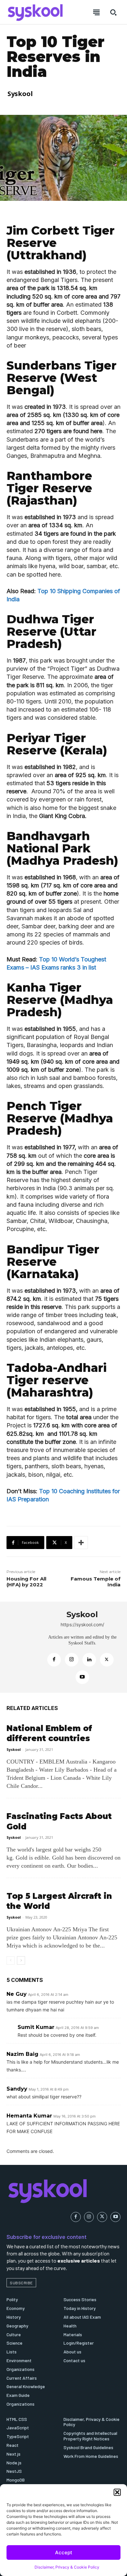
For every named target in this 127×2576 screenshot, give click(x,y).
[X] (107, 1660)
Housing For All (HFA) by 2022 (26, 1582)
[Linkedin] (89, 1660)
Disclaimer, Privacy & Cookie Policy (67, 2567)
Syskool (20, 94)
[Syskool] (23, 1647)
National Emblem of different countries (49, 1733)
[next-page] (21, 1960)
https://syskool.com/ (82, 1624)
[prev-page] (11, 1960)
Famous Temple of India (96, 1582)
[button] (117, 2492)
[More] (81, 1543)
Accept (64, 2552)
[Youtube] (82, 1677)
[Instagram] (72, 1660)
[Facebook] (54, 1660)
